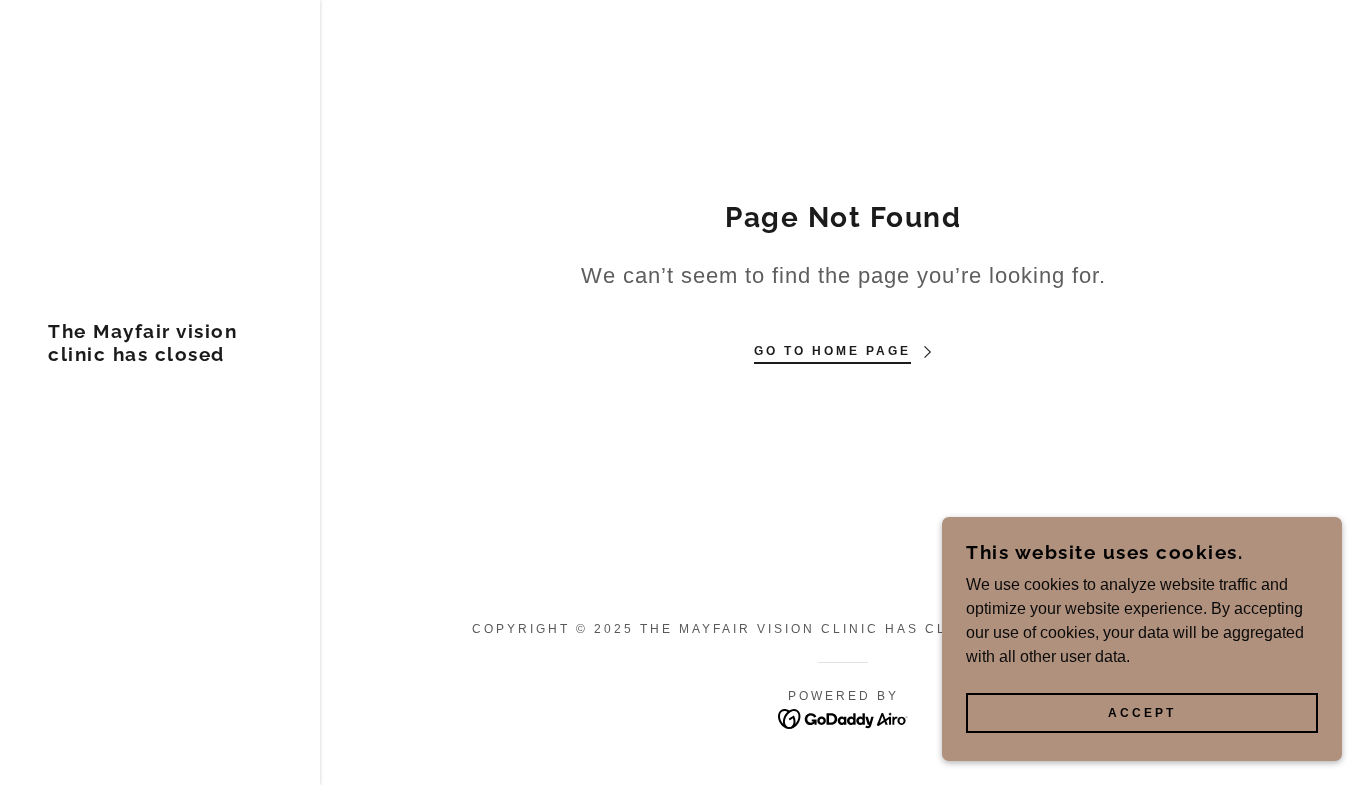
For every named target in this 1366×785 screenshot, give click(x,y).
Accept (1142, 713)
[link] (160, 355)
